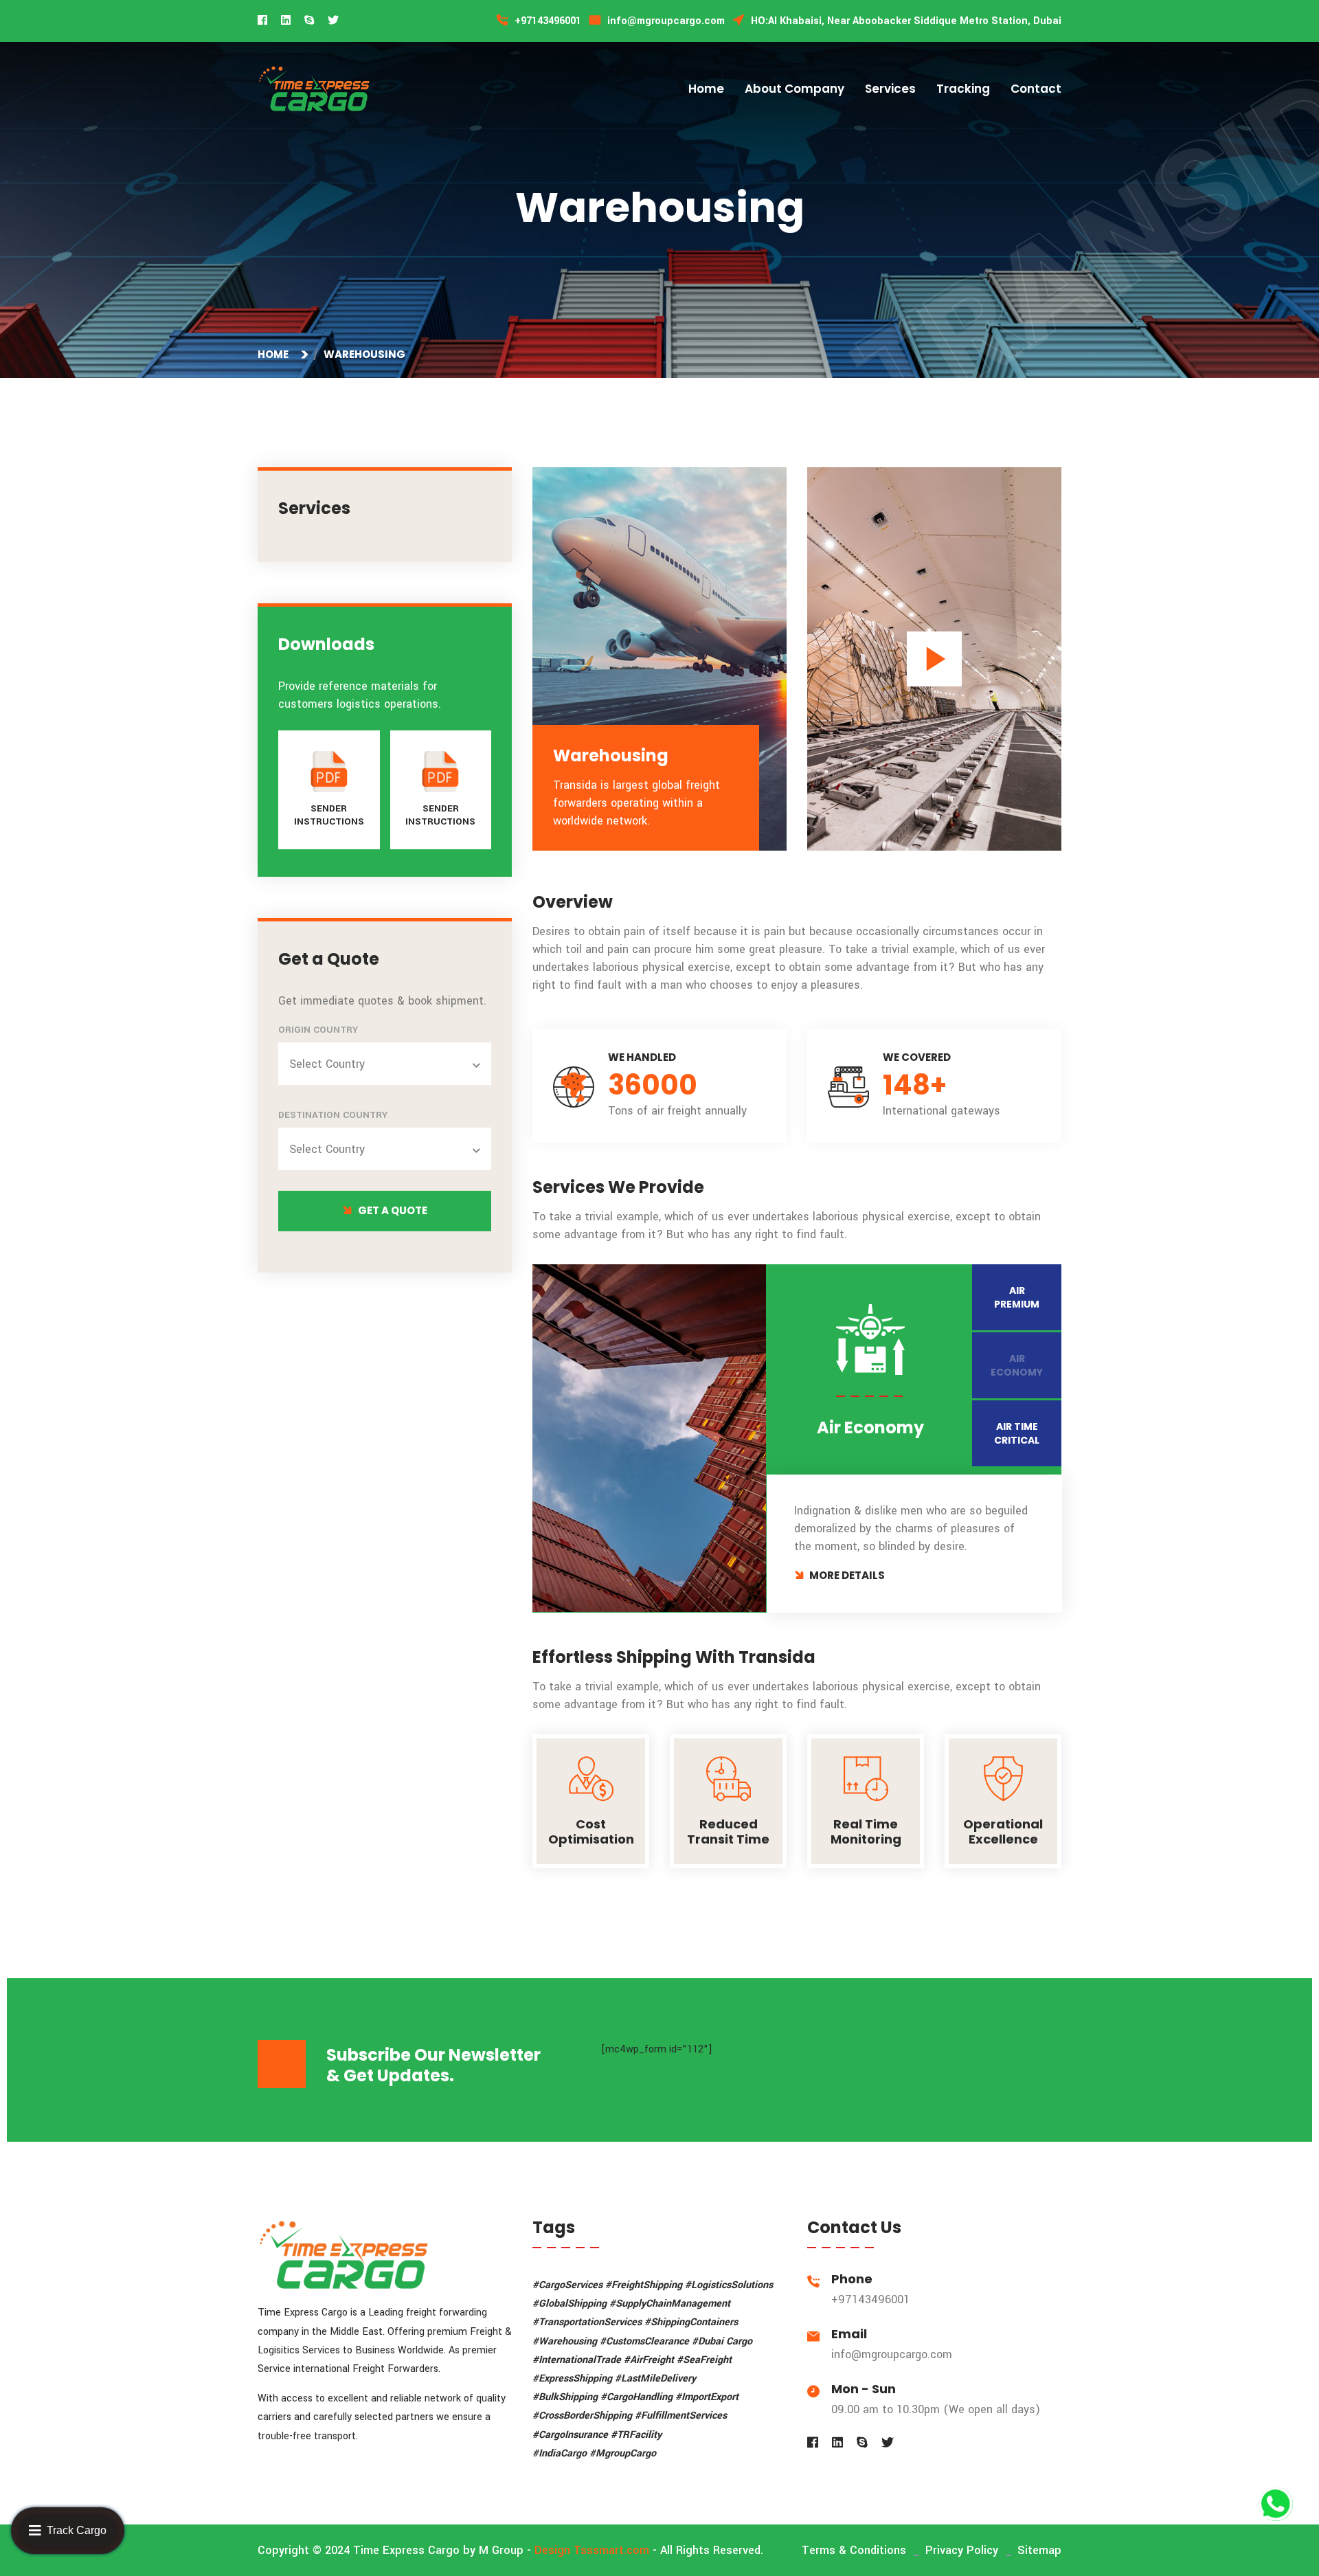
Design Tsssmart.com (592, 2550)
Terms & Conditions (854, 2550)
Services (890, 89)
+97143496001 (870, 2299)
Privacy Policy (962, 2550)
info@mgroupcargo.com (892, 2354)
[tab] (1017, 1297)
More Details (847, 1575)
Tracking (963, 89)
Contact (1036, 89)
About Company (794, 89)
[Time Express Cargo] (314, 88)
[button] (387, 1064)
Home (706, 89)
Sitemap (1039, 2550)
